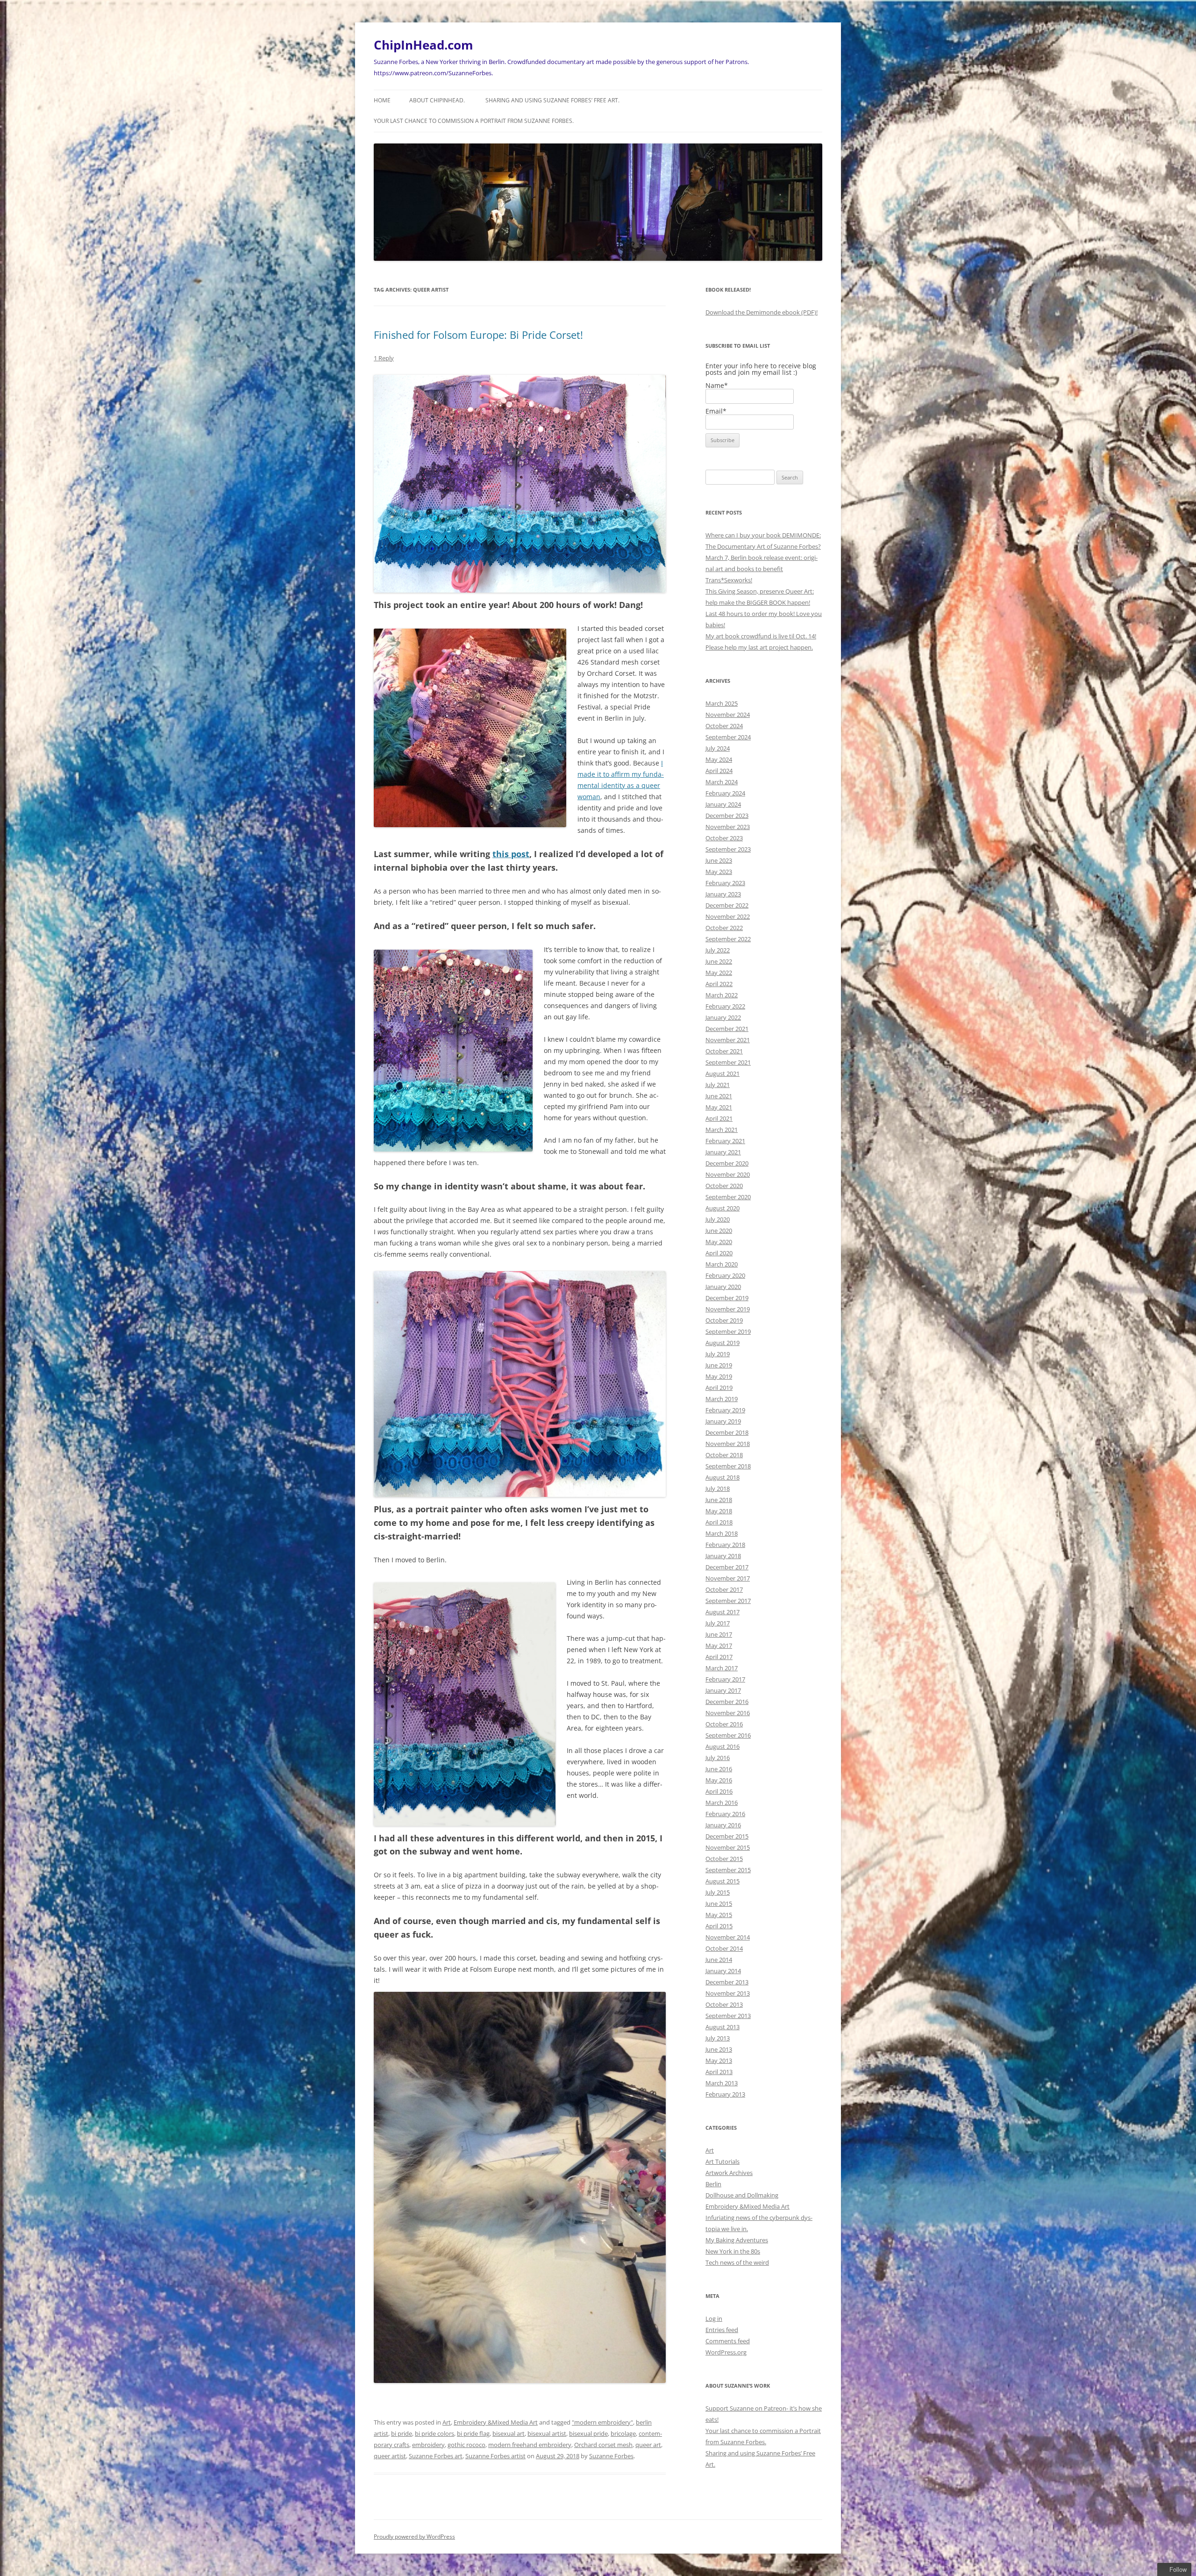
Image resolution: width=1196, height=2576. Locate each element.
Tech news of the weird (737, 2262)
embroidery (428, 2445)
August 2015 (723, 1881)
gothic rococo (466, 2445)
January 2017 (723, 1690)
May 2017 (719, 1646)
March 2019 (722, 1399)
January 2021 (723, 1152)
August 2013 (723, 2027)
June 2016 (719, 1769)
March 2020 (722, 1264)
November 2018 (728, 1444)
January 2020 (723, 1287)
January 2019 (723, 1421)
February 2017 (725, 1679)
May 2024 (719, 759)
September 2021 (728, 1062)
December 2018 (727, 1432)
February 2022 (725, 1006)
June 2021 (719, 1096)
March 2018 (722, 1533)
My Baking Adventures (737, 2240)
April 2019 (719, 1388)
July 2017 (718, 1623)
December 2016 (727, 1702)
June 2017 (719, 1634)
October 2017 (724, 1589)
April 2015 (719, 1926)
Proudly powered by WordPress (414, 2537)
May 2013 (719, 2061)
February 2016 (725, 1814)
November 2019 (728, 1309)
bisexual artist (547, 2433)
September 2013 (728, 2016)
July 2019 (718, 1354)
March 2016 (722, 1803)
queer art (648, 2445)
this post (511, 854)
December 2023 (727, 816)
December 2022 (727, 905)
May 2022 (719, 973)
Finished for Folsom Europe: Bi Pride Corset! (478, 335)
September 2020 (728, 1197)
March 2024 (722, 782)
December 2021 (727, 1029)
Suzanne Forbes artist (495, 2456)
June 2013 (719, 2049)
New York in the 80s (733, 2251)
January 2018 (723, 1556)
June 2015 (719, 1903)
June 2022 (719, 961)
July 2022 (718, 950)
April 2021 (719, 1118)
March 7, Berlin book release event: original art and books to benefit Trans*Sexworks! (762, 569)
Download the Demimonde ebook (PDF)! (762, 312)
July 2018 (718, 1488)
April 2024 (719, 771)
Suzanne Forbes (611, 2456)
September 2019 (728, 1331)
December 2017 (727, 1567)
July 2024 (718, 748)
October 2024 (724, 726)
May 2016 (719, 1780)
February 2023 (725, 883)
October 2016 (724, 1724)
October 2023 (724, 838)
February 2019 (725, 1410)
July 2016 (718, 1758)
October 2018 (724, 1455)
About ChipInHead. (437, 100)
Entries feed (722, 2330)
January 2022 (723, 1017)
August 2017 (723, 1612)
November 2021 (728, 1040)
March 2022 (722, 995)
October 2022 (724, 928)
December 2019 (727, 1298)
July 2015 (718, 1892)
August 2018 (723, 1477)
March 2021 (722, 1130)
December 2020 (727, 1163)
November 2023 (728, 827)
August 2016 (723, 1746)
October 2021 (724, 1051)
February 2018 (725, 1545)
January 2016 (723, 1825)
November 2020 (728, 1174)
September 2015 (728, 1870)
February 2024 (725, 793)
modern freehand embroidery (530, 2445)
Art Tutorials (723, 2161)
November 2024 (728, 715)
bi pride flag (473, 2433)
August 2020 (723, 1208)
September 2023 (728, 849)
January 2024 (723, 804)
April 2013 (719, 2072)
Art (447, 2422)
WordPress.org (726, 2352)
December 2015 (727, 1836)
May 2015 (719, 1915)
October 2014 (724, 1948)
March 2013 (722, 2083)
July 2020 (718, 1219)
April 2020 (719, 1253)
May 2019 (719, 1376)
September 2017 (728, 1601)
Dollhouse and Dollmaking (742, 2195)
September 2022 (728, 939)
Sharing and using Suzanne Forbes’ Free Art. (552, 100)
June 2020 (719, 1231)
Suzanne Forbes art (436, 2456)
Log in (714, 2318)
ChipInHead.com (424, 45)
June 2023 (719, 860)
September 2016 (728, 1735)
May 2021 (719, 1107)
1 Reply (384, 358)
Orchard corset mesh (603, 2445)
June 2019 (719, 1365)
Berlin (713, 2184)
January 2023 (723, 894)
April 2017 (719, 1657)
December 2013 (727, 1982)
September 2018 (728, 1466)
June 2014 (719, 1960)
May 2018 (719, 1511)
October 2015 (724, 1859)
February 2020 (725, 1275)
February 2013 (725, 2094)
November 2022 (728, 916)
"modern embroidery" (602, 2422)
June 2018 (719, 1500)
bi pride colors (434, 2433)
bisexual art (509, 2433)
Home (382, 100)
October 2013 (724, 2004)
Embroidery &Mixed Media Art (496, 2422)
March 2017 (722, 1668)
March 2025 (722, 703)
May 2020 (719, 1242)
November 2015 (728, 1847)
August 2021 (723, 1073)
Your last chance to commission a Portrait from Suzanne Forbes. (474, 121)
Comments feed (728, 2341)
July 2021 (718, 1085)
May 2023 (719, 872)
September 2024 (728, 737)
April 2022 (719, 984)
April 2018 (719, 1522)
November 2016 (728, 1713)
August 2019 (723, 1343)
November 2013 (728, 1993)
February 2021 (725, 1141)
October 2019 (724, 1320)
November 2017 (728, 1578)
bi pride (402, 2433)
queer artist (390, 2456)
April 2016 (719, 1791)
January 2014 (723, 1971)
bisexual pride (588, 2433)
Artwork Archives (729, 2173)
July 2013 (718, 2038)
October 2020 (724, 1186)
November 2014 (728, 1937)
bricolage (623, 2433)
